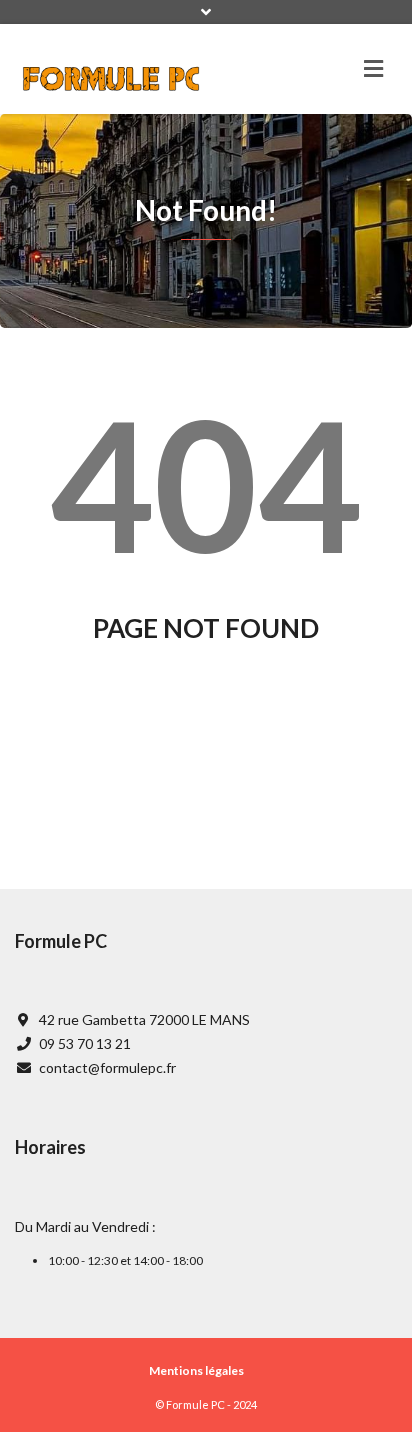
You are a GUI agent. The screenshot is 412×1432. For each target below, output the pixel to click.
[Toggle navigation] (373, 69)
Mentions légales (196, 1370)
